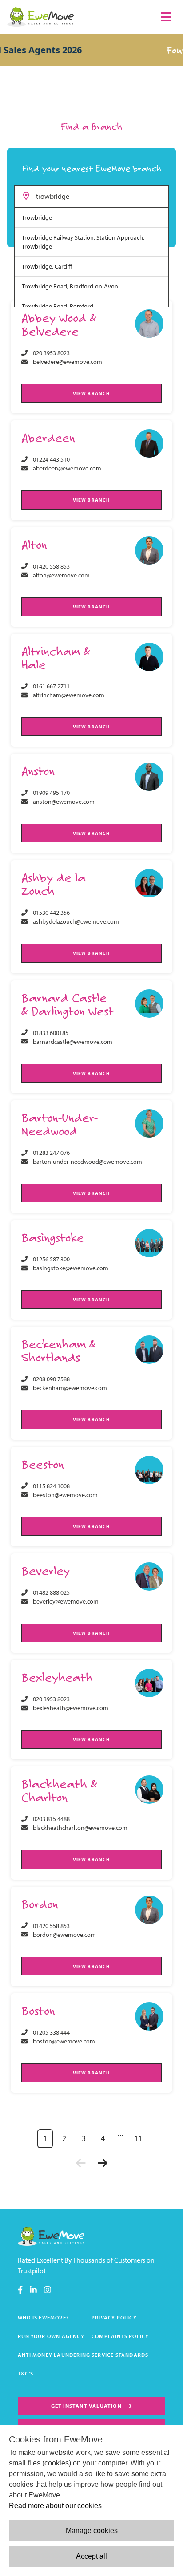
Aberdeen (48, 437)
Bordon (40, 1904)
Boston (38, 2010)
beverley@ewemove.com (66, 1601)
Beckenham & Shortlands (58, 1350)
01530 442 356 (51, 913)
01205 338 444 (51, 2032)
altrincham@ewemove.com (69, 695)
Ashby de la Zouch (54, 884)
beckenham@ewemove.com (70, 1388)
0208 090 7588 (51, 1379)
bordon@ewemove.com (64, 1935)
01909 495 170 (51, 793)
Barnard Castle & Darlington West (68, 1004)
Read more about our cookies (55, 2506)
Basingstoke (53, 1237)
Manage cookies (92, 2531)
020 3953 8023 (51, 353)
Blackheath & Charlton (59, 1790)
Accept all (91, 2556)
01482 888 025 (51, 1592)
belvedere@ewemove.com (68, 362)
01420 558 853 (51, 566)
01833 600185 (51, 1033)
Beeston (43, 1464)
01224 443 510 (51, 459)
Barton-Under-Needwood (60, 1124)
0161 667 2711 (51, 686)
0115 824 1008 (51, 1486)
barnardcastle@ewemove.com (73, 1042)
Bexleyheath (57, 1677)
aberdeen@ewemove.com (67, 468)
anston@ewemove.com (64, 802)
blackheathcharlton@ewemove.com (80, 1828)
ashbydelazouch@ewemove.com (76, 921)
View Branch (91, 393)
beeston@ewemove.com (65, 1495)
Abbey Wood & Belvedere (59, 324)
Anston (38, 771)
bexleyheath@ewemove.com (71, 1708)
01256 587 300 (51, 1259)
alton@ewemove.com (61, 575)
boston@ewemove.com (64, 2041)
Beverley (46, 1570)
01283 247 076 (51, 1153)
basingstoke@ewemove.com (71, 1268)
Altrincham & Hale (56, 658)
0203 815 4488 (51, 1819)
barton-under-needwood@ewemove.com (88, 1162)
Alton (34, 544)
